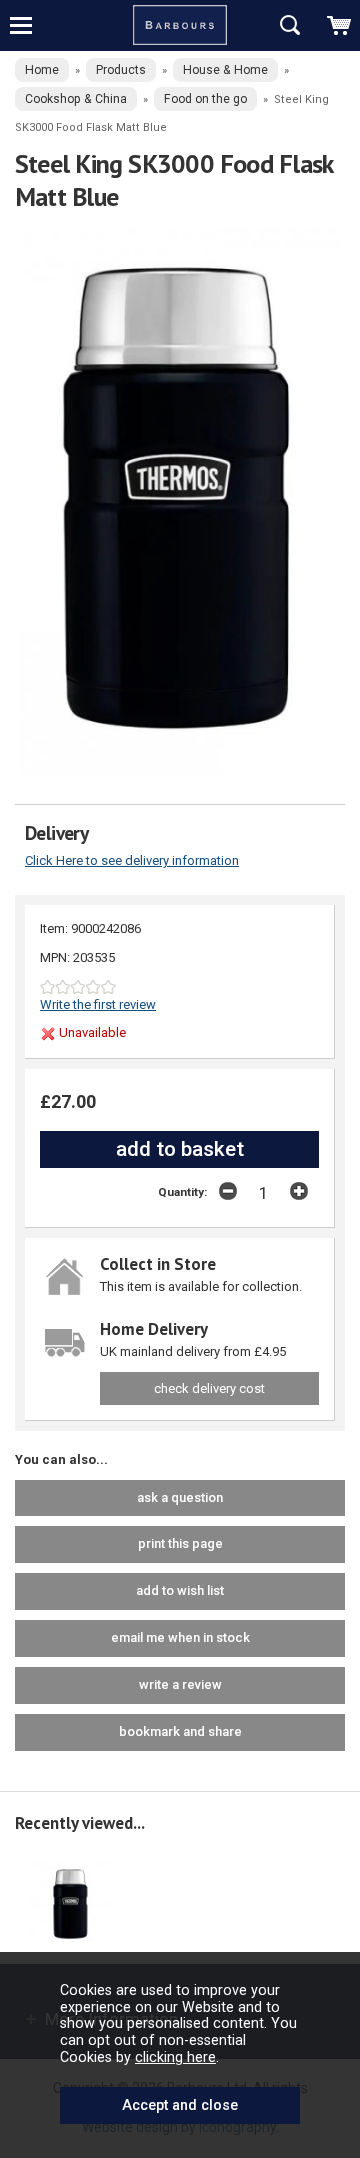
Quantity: (182, 1192)
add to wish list (180, 1590)
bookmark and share (180, 1731)
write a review (180, 1684)
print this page (180, 1543)
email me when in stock (180, 1637)
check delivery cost (209, 1388)
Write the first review (98, 1004)
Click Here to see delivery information (132, 860)
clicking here (175, 2057)
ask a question (180, 1497)
